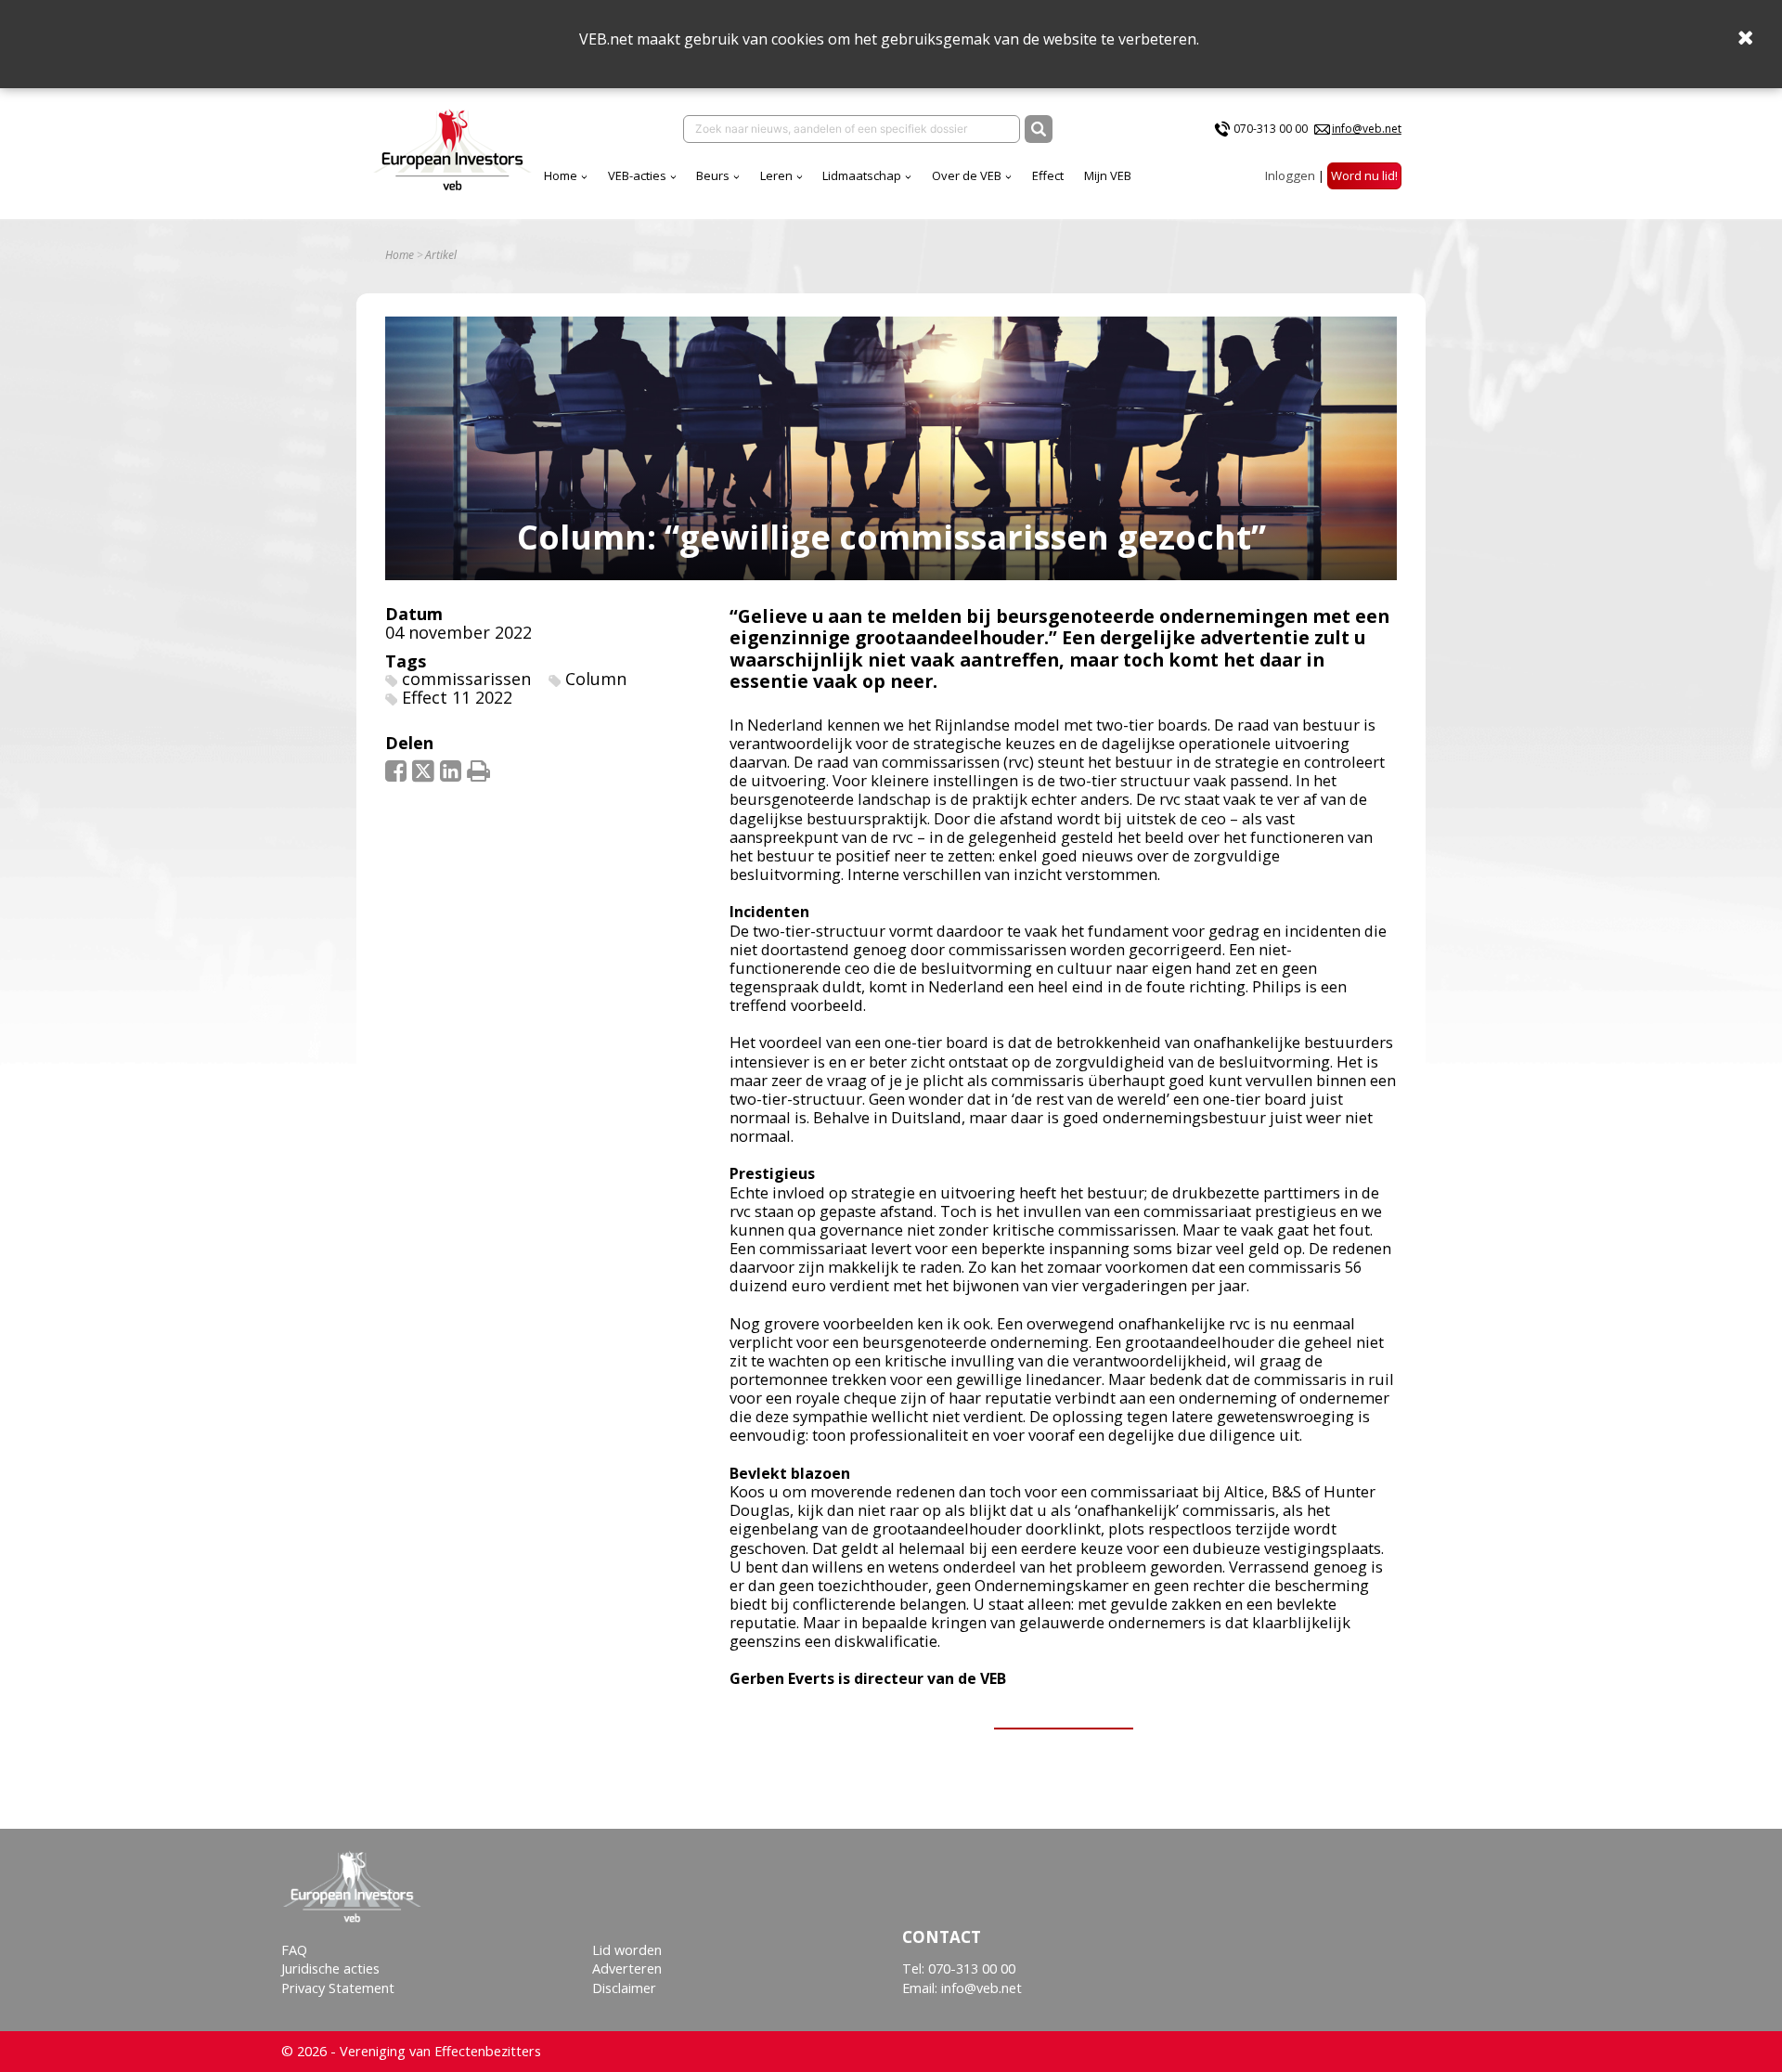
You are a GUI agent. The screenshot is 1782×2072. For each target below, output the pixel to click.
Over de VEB (967, 175)
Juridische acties (330, 1968)
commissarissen (466, 679)
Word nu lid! (1364, 175)
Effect (1048, 175)
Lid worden (627, 1950)
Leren (776, 175)
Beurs (713, 175)
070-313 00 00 (1271, 129)
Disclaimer (624, 1988)
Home (561, 175)
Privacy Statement (338, 1988)
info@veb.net (1367, 129)
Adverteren (627, 1968)
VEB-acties (637, 175)
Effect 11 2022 (457, 697)
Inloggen (1290, 175)
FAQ (294, 1950)
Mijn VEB (1108, 175)
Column (596, 679)
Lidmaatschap (862, 175)
